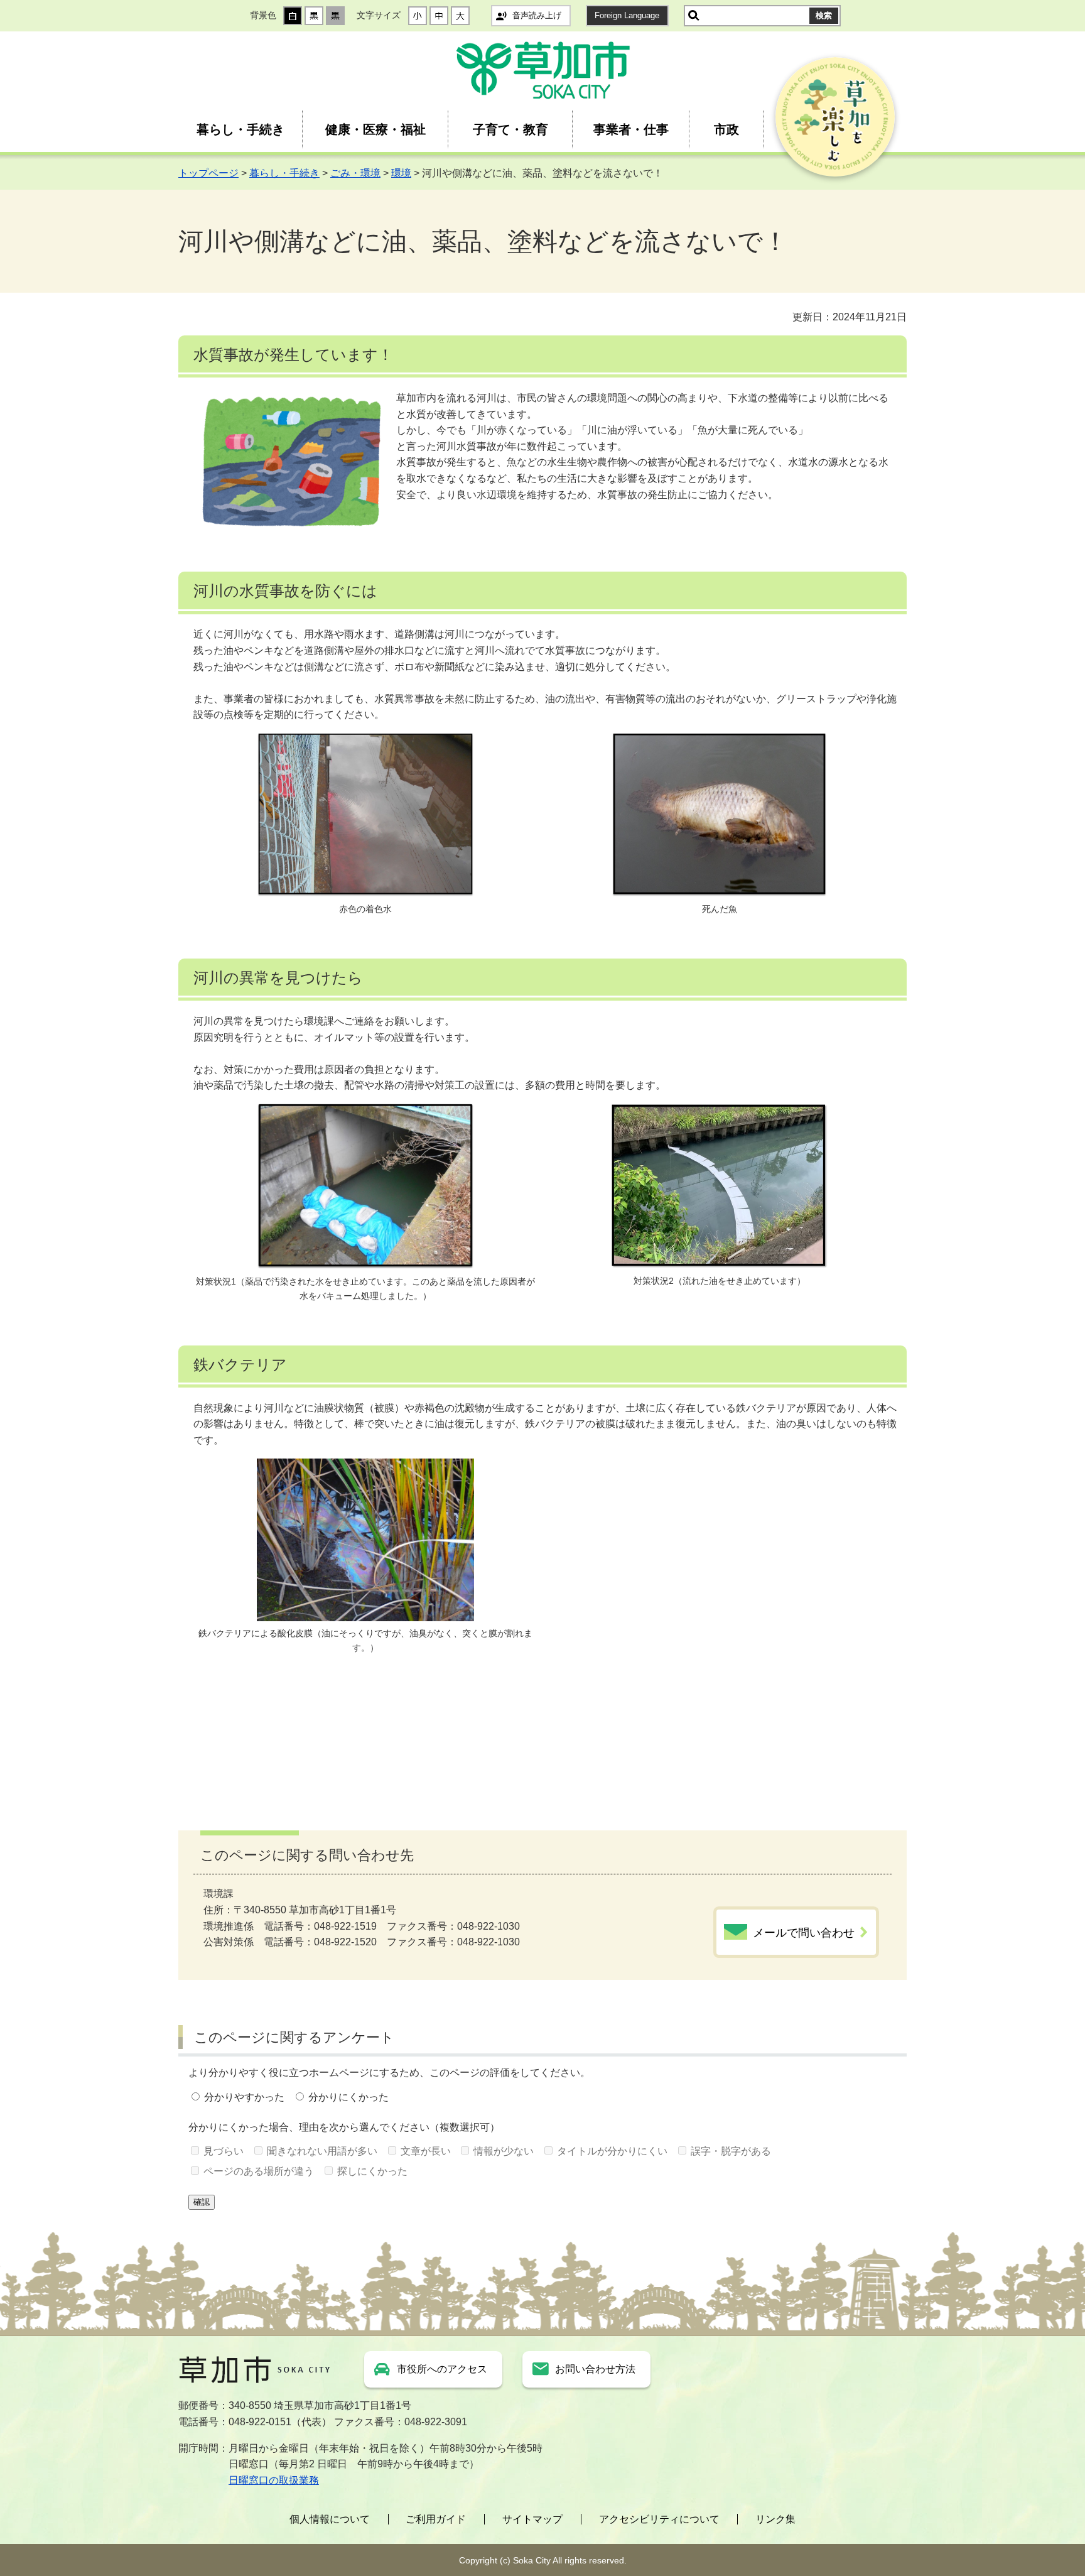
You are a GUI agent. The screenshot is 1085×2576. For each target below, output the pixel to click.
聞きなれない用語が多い (322, 2151)
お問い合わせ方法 (595, 2369)
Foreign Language (627, 15)
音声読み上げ (537, 15)
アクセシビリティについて (659, 2519)
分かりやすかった (244, 2097)
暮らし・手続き (240, 129)
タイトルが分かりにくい (612, 2151)
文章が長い (426, 2151)
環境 (401, 173)
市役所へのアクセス (442, 2369)
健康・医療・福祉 (375, 129)
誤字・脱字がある (731, 2151)
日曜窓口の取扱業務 (274, 2480)
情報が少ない (504, 2151)
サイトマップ (532, 2519)
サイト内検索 (694, 16)
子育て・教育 (510, 129)
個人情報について (330, 2519)
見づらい (224, 2151)
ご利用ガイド (436, 2519)
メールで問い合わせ (804, 1933)
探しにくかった (372, 2171)
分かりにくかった (348, 2097)
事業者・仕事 (631, 129)
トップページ (208, 173)
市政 (726, 129)
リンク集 (775, 2519)
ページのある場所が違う (259, 2171)
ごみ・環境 (355, 173)
